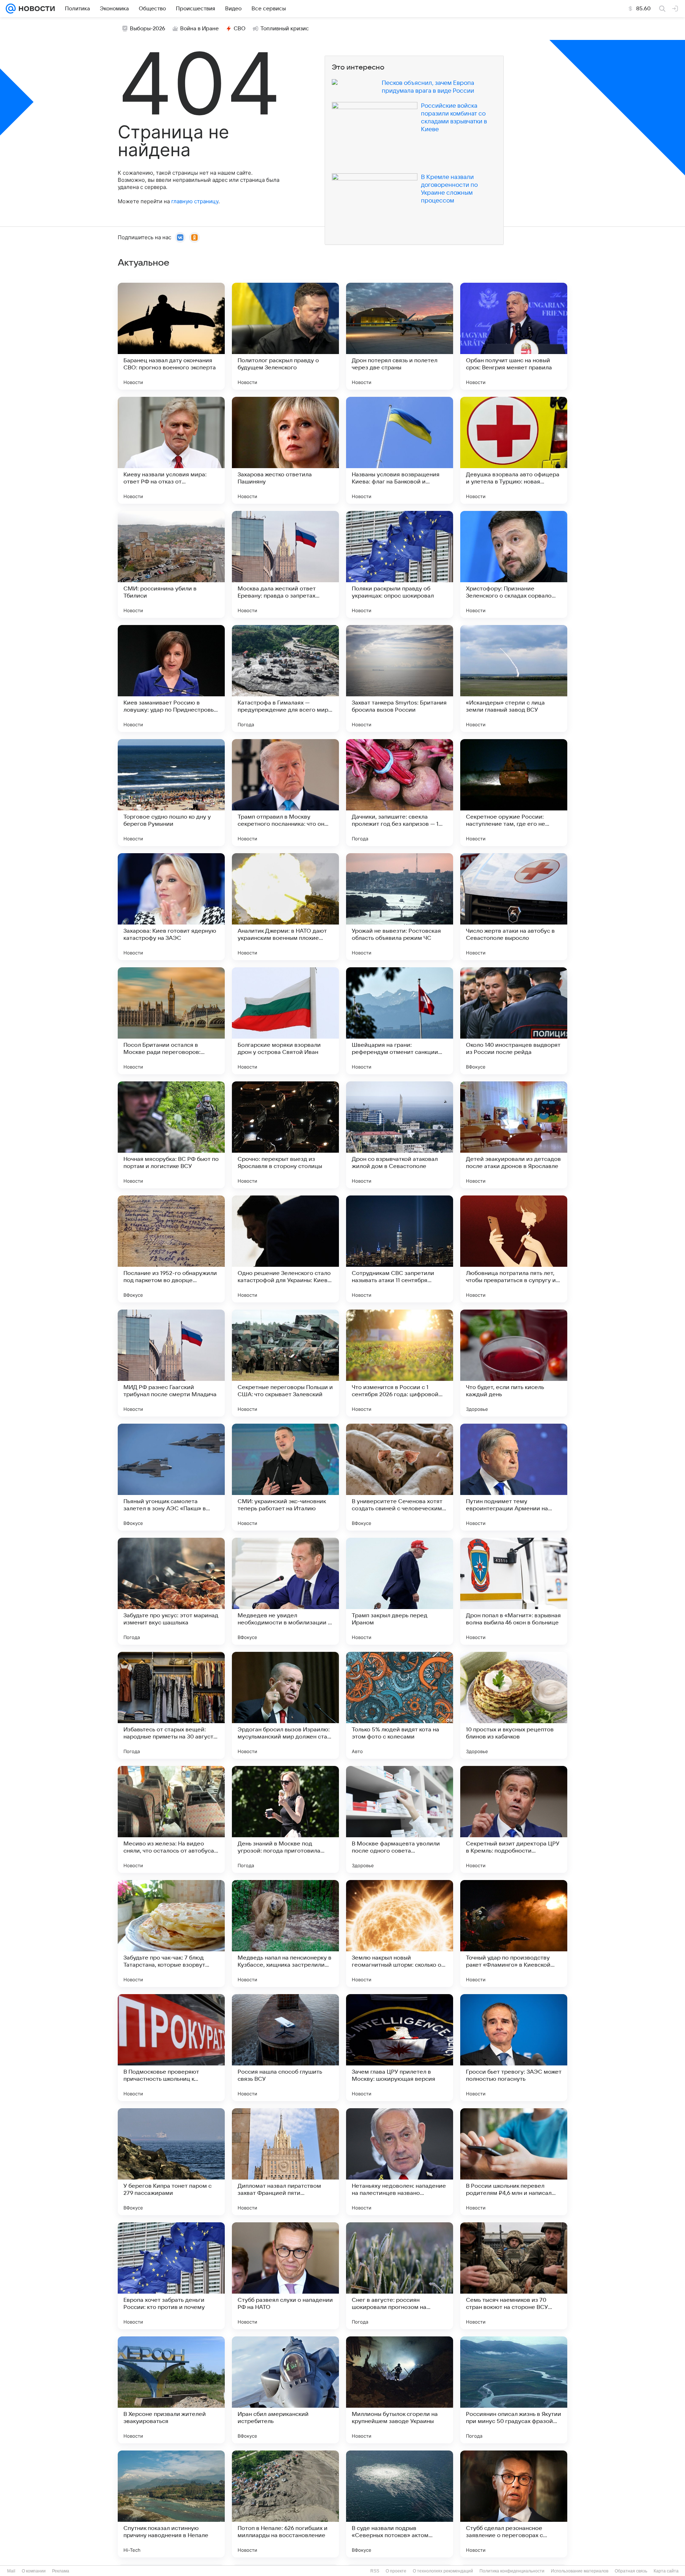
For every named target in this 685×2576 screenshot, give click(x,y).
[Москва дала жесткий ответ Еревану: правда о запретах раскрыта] (285, 564)
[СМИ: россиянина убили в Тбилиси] (171, 564)
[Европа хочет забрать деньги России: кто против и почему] (171, 2276)
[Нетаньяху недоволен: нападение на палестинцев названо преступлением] (400, 2162)
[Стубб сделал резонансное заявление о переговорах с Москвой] (514, 2504)
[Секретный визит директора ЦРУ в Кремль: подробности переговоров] (514, 1819)
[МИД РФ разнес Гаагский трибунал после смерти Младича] (171, 1363)
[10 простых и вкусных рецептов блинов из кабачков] (514, 1705)
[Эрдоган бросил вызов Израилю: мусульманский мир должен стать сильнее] (285, 1705)
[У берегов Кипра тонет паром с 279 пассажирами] (171, 2162)
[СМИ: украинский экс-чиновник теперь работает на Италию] (285, 1477)
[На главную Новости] (35, 9)
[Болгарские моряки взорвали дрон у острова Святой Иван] (285, 1021)
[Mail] (11, 9)
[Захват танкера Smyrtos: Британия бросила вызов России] (400, 678)
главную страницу (195, 201)
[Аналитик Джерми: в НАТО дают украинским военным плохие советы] (285, 907)
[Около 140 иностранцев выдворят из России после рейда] (514, 1021)
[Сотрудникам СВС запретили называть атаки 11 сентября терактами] (400, 1249)
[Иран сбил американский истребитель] (285, 2390)
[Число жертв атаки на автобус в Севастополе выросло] (514, 907)
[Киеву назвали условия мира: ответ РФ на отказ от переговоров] (171, 450)
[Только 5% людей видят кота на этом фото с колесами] (400, 1705)
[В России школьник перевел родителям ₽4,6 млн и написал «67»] (514, 2162)
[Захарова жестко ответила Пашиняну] (285, 450)
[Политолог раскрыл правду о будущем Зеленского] (285, 336)
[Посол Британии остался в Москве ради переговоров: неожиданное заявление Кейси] (171, 1021)
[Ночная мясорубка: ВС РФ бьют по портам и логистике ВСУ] (171, 1135)
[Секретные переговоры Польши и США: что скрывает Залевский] (285, 1363)
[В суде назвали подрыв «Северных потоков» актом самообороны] (400, 2504)
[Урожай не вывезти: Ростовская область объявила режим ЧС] (400, 907)
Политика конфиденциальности (512, 2571)
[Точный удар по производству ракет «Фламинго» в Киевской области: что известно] (514, 1934)
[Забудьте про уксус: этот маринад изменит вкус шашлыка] (171, 1591)
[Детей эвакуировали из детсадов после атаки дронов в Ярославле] (514, 1135)
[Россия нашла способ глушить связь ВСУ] (285, 2048)
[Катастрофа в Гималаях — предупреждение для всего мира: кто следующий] (285, 678)
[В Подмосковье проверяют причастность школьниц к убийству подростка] (171, 2048)
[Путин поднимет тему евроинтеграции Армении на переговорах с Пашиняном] (514, 1477)
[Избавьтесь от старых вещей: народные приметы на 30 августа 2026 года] (171, 1705)
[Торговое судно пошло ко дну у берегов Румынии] (171, 793)
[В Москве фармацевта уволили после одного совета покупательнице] (400, 1819)
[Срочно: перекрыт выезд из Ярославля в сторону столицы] (285, 1135)
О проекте (396, 2571)
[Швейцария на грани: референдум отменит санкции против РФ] (400, 1021)
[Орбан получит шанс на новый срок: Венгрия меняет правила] (514, 336)
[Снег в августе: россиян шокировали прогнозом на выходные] (400, 2276)
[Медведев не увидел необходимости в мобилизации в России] (285, 1591)
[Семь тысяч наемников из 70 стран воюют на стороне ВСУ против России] (514, 2276)
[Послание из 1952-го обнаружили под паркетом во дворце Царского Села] (171, 1249)
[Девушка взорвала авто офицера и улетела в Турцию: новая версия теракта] (514, 450)
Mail (11, 2571)
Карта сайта (666, 2571)
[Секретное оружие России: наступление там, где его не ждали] (514, 793)
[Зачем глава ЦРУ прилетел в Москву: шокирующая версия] (400, 2048)
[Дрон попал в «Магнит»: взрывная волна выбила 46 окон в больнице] (514, 1591)
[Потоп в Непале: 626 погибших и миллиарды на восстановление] (285, 2504)
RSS (375, 2571)
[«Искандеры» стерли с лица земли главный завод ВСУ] (514, 678)
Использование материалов (580, 2571)
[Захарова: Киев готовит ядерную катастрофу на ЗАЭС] (171, 907)
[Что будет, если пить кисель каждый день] (514, 1363)
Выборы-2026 (148, 29)
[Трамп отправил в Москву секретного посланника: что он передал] (285, 793)
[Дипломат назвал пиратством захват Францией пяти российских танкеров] (285, 2162)
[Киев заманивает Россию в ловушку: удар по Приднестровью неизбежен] (171, 678)
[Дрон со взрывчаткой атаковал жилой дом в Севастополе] (400, 1135)
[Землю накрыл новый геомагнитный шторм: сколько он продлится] (400, 1934)
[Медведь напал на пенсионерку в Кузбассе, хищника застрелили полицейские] (285, 1934)
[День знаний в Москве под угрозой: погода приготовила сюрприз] (285, 1819)
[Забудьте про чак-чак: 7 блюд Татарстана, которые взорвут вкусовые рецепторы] (171, 1934)
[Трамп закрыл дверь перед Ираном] (400, 1591)
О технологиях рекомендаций (443, 2571)
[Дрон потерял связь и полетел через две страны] (400, 336)
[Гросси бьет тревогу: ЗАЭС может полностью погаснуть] (514, 2048)
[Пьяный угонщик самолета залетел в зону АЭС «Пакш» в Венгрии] (171, 1477)
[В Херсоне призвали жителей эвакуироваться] (171, 2390)
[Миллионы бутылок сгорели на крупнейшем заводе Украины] (400, 2390)
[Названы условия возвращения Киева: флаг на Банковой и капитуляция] (400, 450)
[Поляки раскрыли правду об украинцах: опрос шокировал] (400, 564)
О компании (34, 2571)
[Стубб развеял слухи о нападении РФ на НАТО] (285, 2276)
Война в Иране (199, 29)
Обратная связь (631, 2571)
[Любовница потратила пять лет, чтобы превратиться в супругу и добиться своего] (514, 1249)
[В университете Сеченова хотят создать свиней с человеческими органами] (400, 1477)
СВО (240, 29)
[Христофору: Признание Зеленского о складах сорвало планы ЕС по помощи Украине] (514, 564)
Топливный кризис (285, 29)
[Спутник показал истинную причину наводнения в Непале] (171, 2504)
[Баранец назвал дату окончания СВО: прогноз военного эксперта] (171, 336)
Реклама (61, 2571)
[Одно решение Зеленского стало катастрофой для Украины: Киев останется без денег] (285, 1249)
